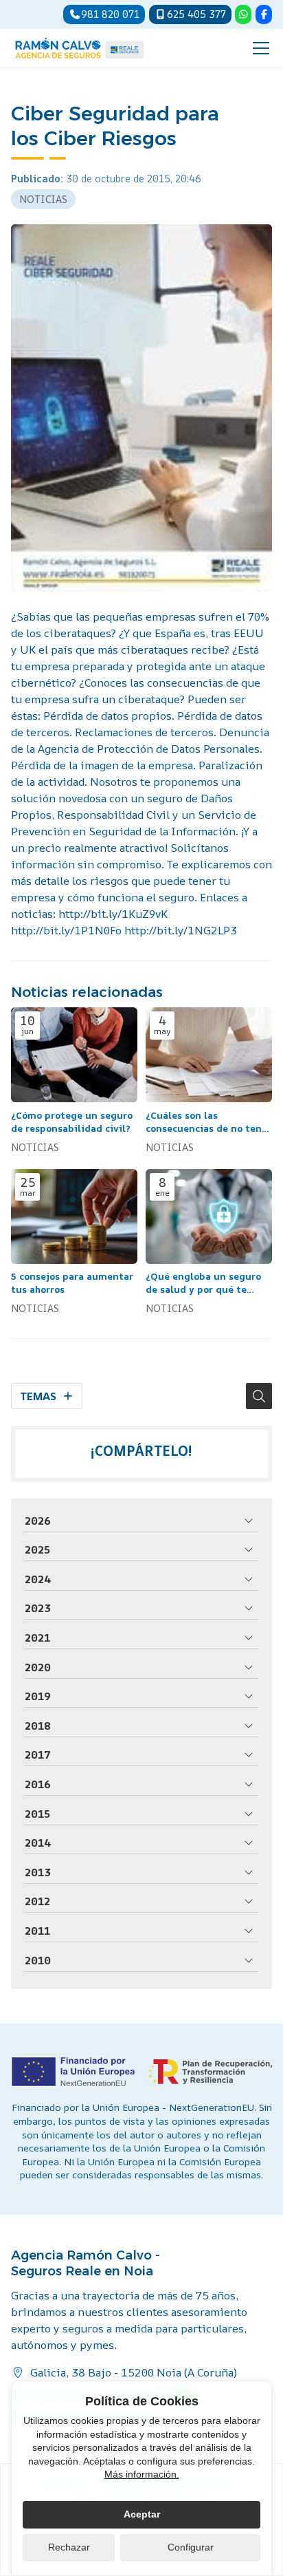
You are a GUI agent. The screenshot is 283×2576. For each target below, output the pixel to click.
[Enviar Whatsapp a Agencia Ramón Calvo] (243, 14)
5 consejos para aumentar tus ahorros (72, 1283)
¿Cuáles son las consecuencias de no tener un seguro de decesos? (208, 1122)
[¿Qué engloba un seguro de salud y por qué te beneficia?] (209, 1216)
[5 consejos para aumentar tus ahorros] (74, 1216)
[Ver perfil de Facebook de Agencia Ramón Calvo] (264, 14)
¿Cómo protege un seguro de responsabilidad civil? (72, 1122)
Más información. (142, 2474)
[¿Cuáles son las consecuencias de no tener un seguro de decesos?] (209, 1055)
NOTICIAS (43, 199)
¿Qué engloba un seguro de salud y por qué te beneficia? (203, 1283)
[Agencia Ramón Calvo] (80, 48)
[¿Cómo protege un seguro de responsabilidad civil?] (74, 1055)
